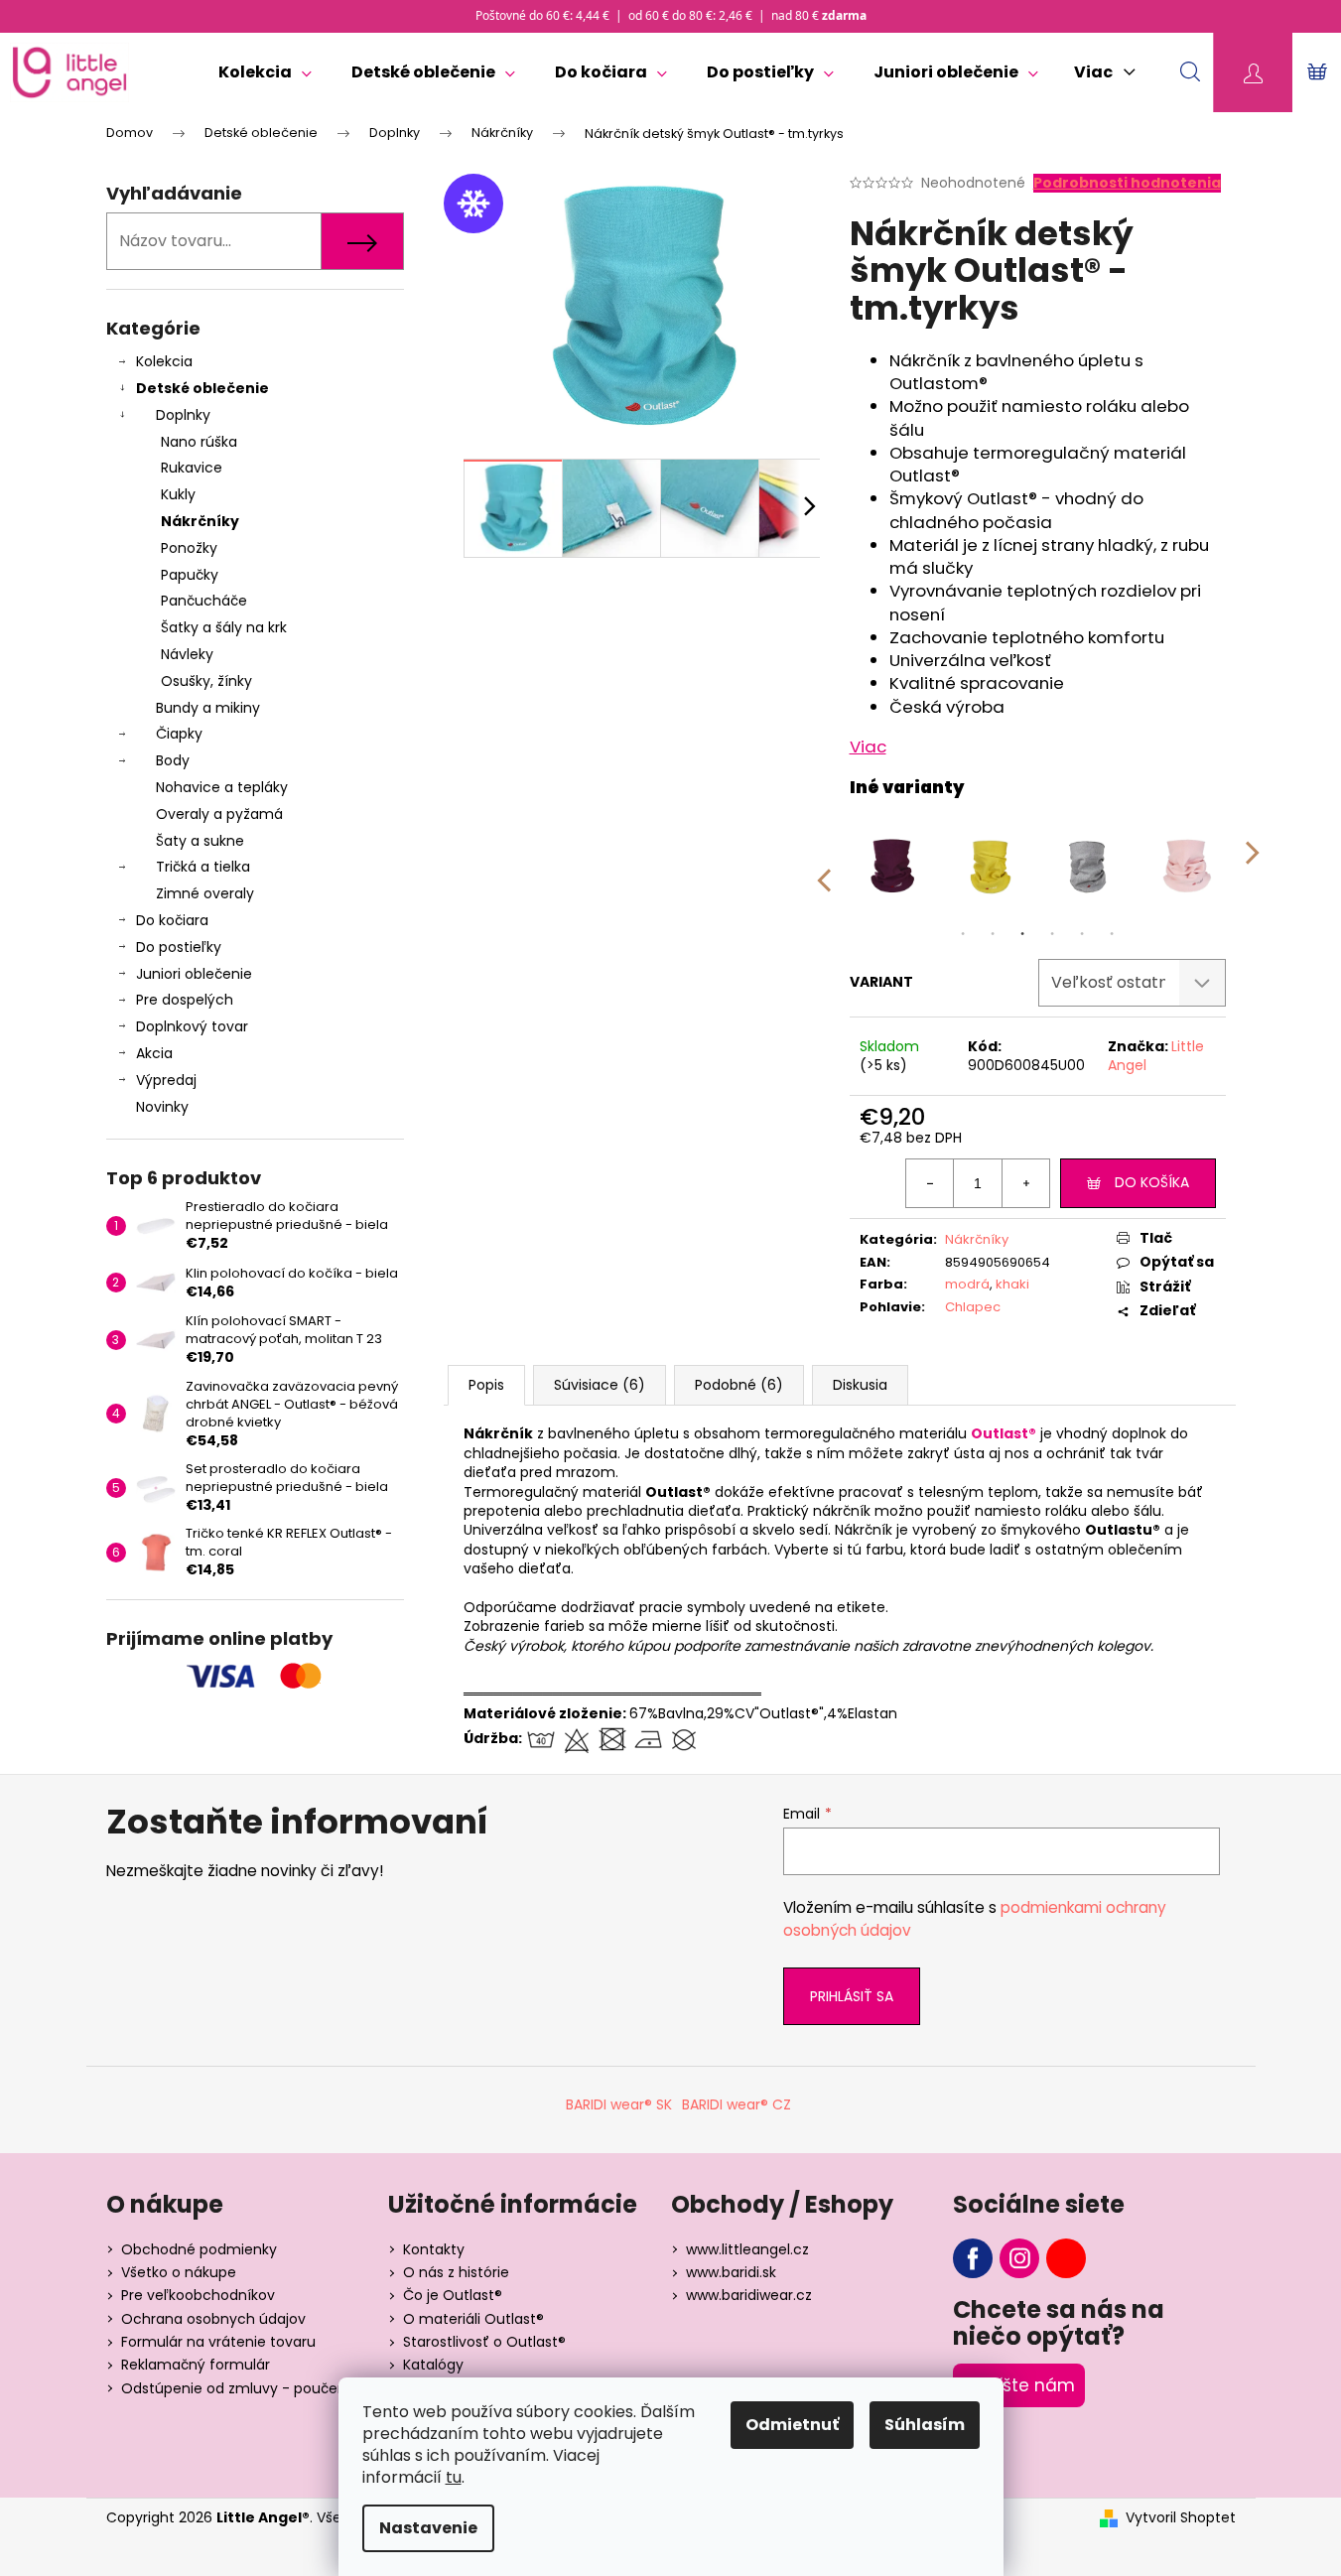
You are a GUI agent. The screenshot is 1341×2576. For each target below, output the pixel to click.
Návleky (187, 654)
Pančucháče (204, 601)
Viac (868, 746)
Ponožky (189, 548)
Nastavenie (428, 2528)
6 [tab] (1112, 934)
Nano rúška (199, 442)
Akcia (154, 1053)
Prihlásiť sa (852, 1996)
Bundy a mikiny (208, 708)
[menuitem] (265, 72)
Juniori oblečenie (194, 974)
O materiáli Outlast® (473, 2319)
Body (173, 760)
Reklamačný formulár (196, 2365)
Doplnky (183, 415)
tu (454, 2477)
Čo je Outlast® (453, 2295)
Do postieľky (179, 947)
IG (1019, 2258)
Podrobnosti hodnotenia (1127, 183)
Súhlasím (925, 2425)
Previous (823, 867)
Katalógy (433, 2365)
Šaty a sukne (200, 841)
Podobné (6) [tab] (739, 1385)
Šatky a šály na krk (224, 627)
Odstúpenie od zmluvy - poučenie (240, 2388)
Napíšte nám (1019, 2385)
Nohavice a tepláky (222, 787)
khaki (1012, 1284)
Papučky (190, 575)
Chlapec (973, 1307)
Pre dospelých (185, 1000)
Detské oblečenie (202, 388)
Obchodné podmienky (199, 2249)
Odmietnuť (792, 2425)
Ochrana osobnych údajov (213, 2319)
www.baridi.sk (731, 2272)
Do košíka (1152, 1182)
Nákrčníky (200, 521)
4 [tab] (1052, 934)
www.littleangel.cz (747, 2249)
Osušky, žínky (206, 681)
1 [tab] (963, 934)
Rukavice (192, 468)
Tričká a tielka (203, 867)
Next (1253, 867)
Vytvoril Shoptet (1181, 2518)
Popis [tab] (486, 1385)
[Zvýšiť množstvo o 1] (1025, 1183)
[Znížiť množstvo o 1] (930, 1183)
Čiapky (179, 734)
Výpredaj (166, 1080)
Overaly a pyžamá (219, 814)
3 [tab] (1022, 934)
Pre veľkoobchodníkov (198, 2295)
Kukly (178, 494)
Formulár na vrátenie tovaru (218, 2342)
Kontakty (434, 2249)
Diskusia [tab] (860, 1385)
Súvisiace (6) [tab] (600, 1385)
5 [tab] (1082, 934)
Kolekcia (164, 361)
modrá (967, 1284)
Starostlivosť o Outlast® (484, 2342)
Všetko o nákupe (179, 2272)
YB (1066, 2258)
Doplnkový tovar (192, 1026)
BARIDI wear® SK (619, 2104)
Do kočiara (172, 920)
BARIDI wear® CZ (737, 2104)
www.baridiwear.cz (749, 2295)
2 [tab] (993, 934)
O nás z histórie (456, 2272)
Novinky (162, 1107)
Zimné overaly (205, 893)
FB (973, 2258)
